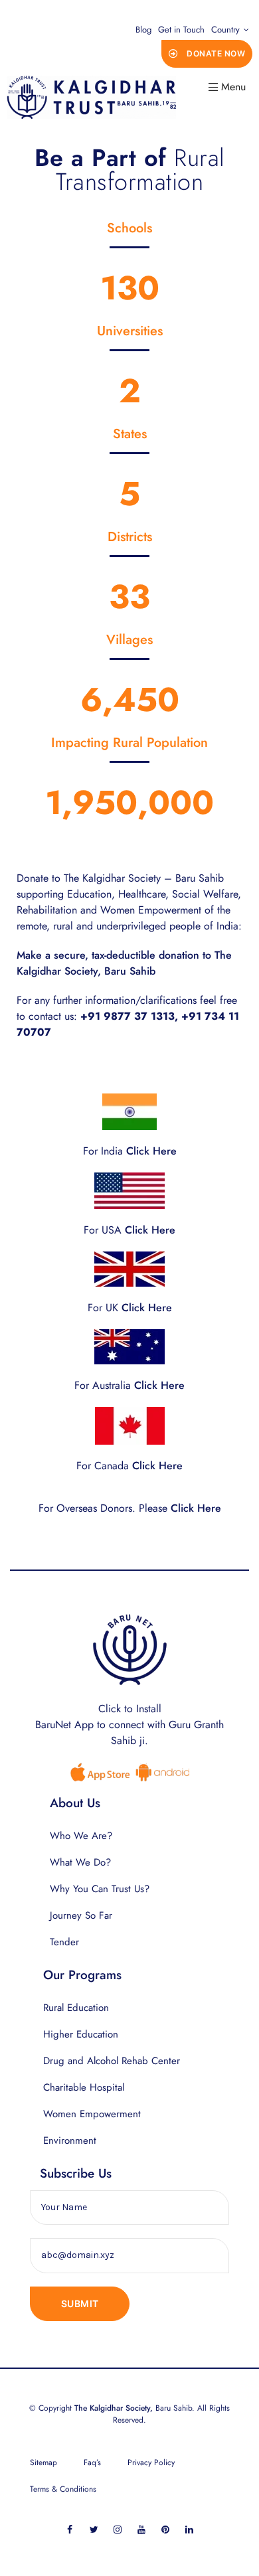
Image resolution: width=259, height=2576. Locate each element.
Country (225, 30)
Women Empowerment (92, 2114)
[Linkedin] (190, 2529)
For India (130, 1151)
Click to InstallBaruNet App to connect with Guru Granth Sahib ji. (129, 1725)
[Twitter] (94, 2529)
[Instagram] (118, 2529)
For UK (130, 1308)
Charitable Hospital (84, 2087)
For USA (129, 1230)
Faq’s (92, 2462)
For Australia (129, 1385)
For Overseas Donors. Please (130, 1508)
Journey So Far (81, 1915)
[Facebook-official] (70, 2529)
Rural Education (76, 2008)
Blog (143, 30)
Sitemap (43, 2462)
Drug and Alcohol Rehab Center (112, 2061)
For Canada (129, 1466)
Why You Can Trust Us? (100, 1889)
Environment (70, 2140)
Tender (64, 1942)
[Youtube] (142, 2529)
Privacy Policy (151, 2462)
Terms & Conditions (63, 2489)
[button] (207, 54)
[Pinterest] (166, 2529)
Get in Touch (181, 30)
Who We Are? (81, 1836)
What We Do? (80, 1862)
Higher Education (81, 2034)
